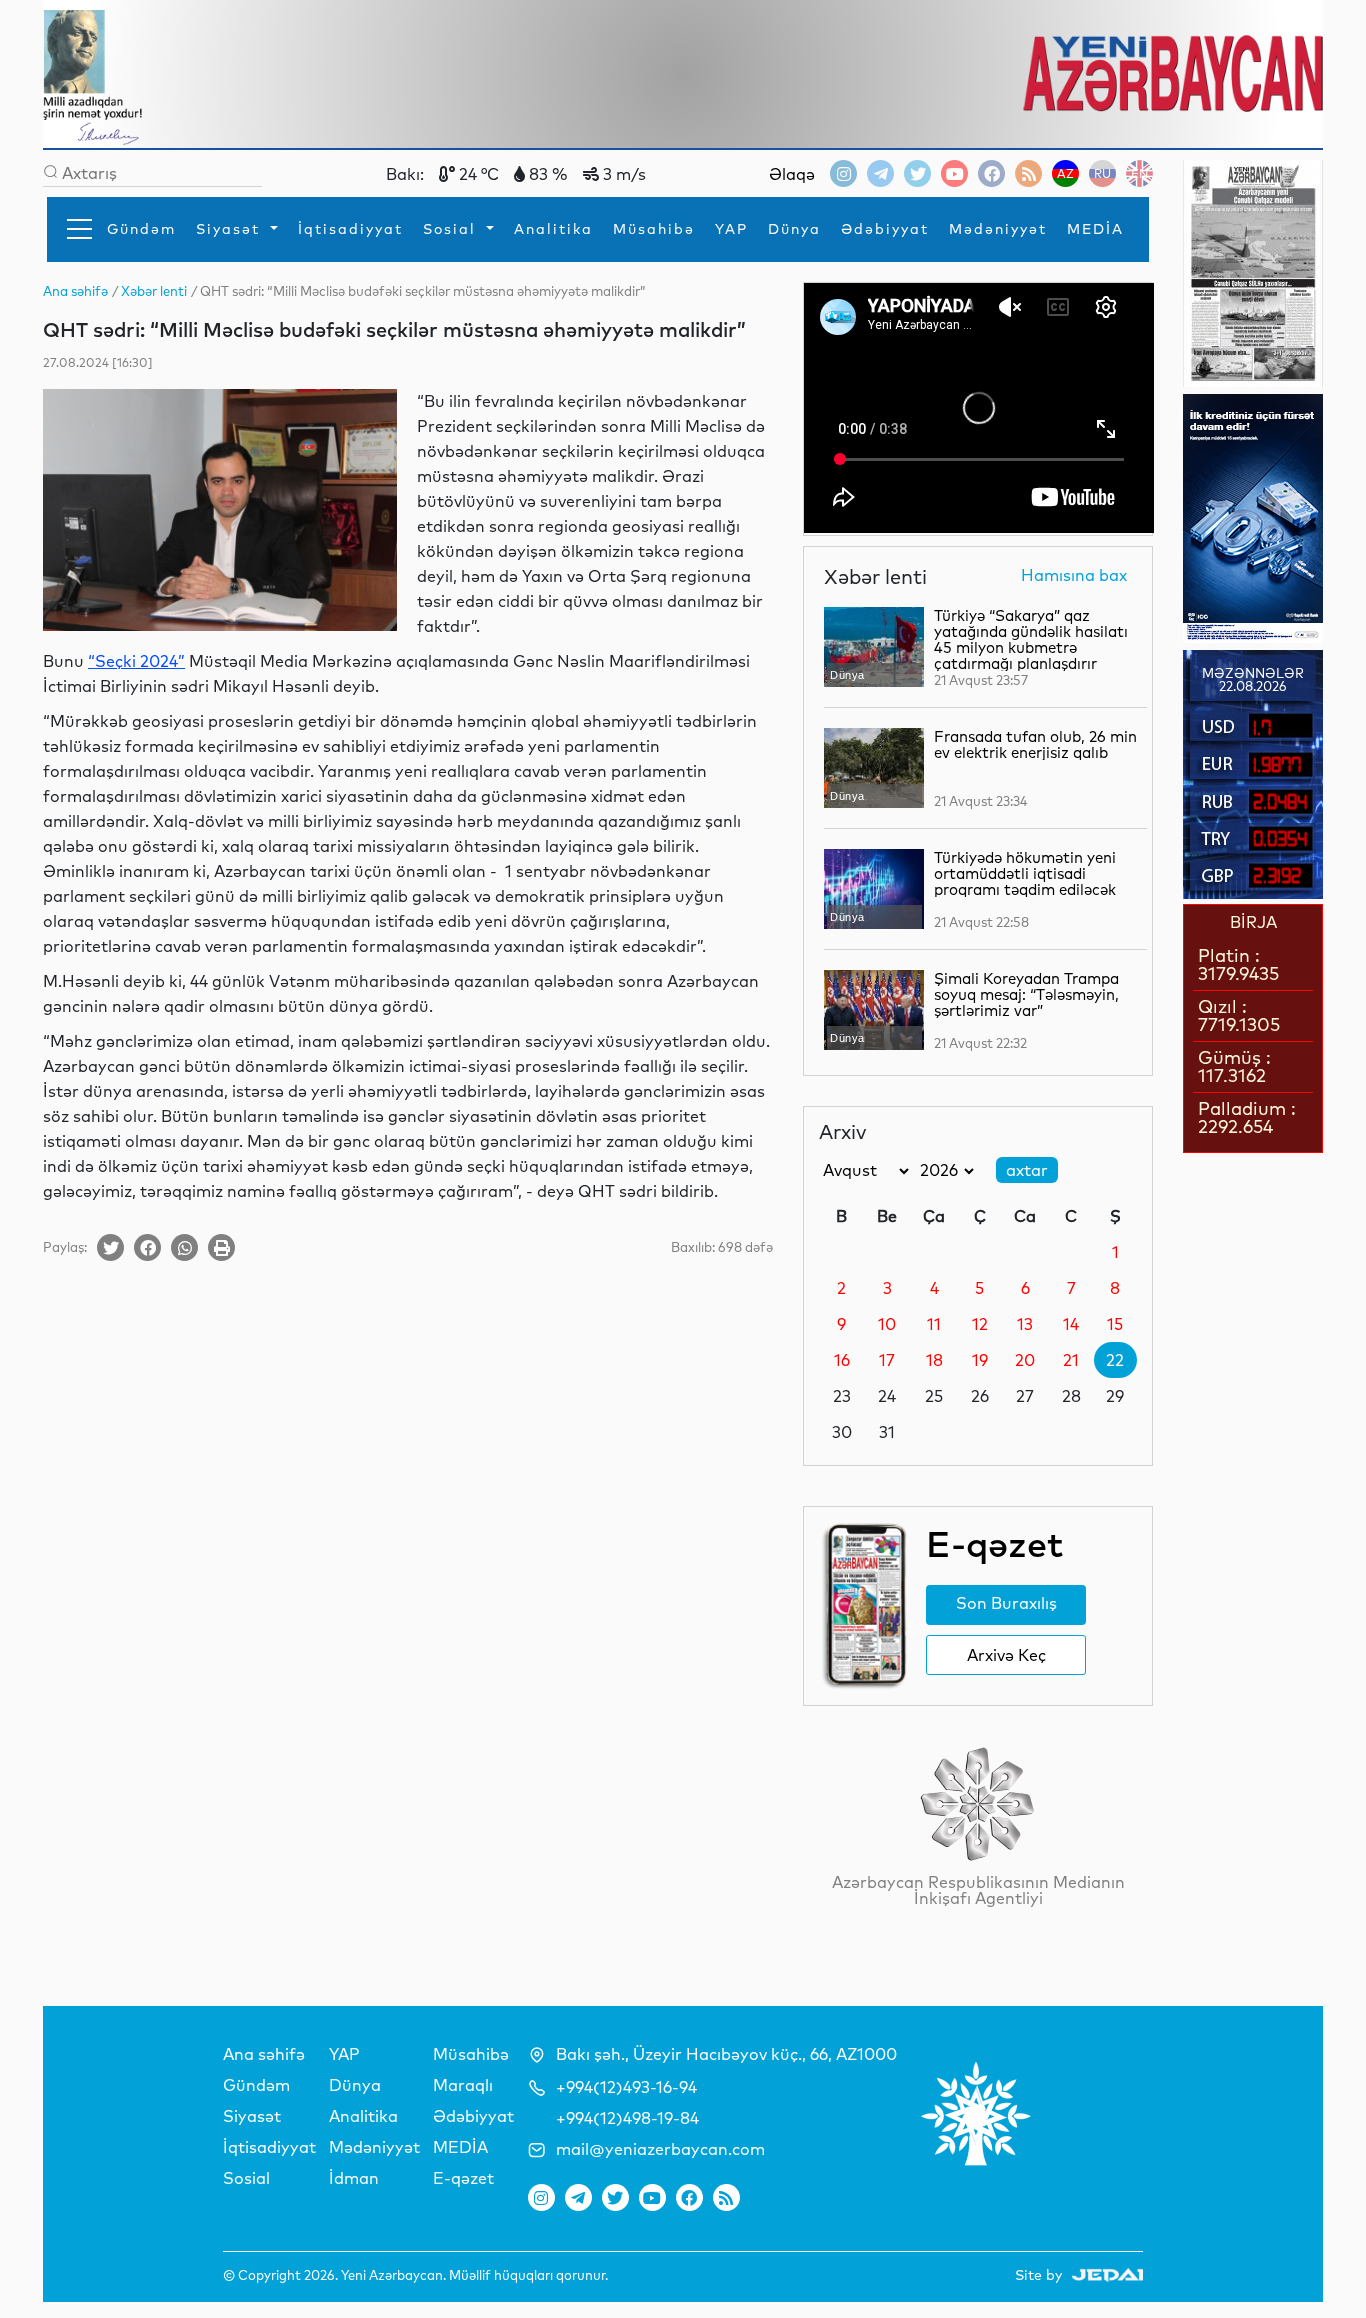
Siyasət (231, 229)
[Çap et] (221, 1247)
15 (1115, 1324)
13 (1025, 1324)
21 (1071, 1360)
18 (934, 1360)
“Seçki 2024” (136, 661)
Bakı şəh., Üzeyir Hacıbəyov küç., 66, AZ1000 (726, 2054)
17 (887, 1360)
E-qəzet (463, 2178)
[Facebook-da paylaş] (147, 1247)
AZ (1065, 173)
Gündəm (141, 229)
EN (1139, 173)
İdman (354, 2178)
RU (1102, 173)
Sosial (452, 229)
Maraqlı (463, 2085)
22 (1115, 1360)
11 (934, 1324)
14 (1071, 1324)
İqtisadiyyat (350, 229)
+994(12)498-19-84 (627, 2118)
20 (1025, 1360)
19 (980, 1360)
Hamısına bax (1074, 576)
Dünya (794, 229)
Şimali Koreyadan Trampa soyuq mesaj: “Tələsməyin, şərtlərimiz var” (1026, 994)
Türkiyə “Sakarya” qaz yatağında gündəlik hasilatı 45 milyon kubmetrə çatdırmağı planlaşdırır (1031, 639)
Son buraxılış (1006, 1603)
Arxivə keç (1006, 1655)
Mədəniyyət (998, 229)
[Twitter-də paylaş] (110, 1247)
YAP (731, 229)
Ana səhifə (264, 2054)
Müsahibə (654, 229)
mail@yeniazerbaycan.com (660, 2149)
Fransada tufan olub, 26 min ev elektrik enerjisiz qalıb (1035, 744)
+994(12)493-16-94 (626, 2087)
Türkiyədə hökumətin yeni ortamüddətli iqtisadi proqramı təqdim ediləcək (1025, 873)
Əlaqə (792, 174)
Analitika (553, 229)
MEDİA (1095, 229)
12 (980, 1324)
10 (887, 1324)
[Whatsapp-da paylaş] (184, 1247)
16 (842, 1360)
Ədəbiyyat (885, 229)
